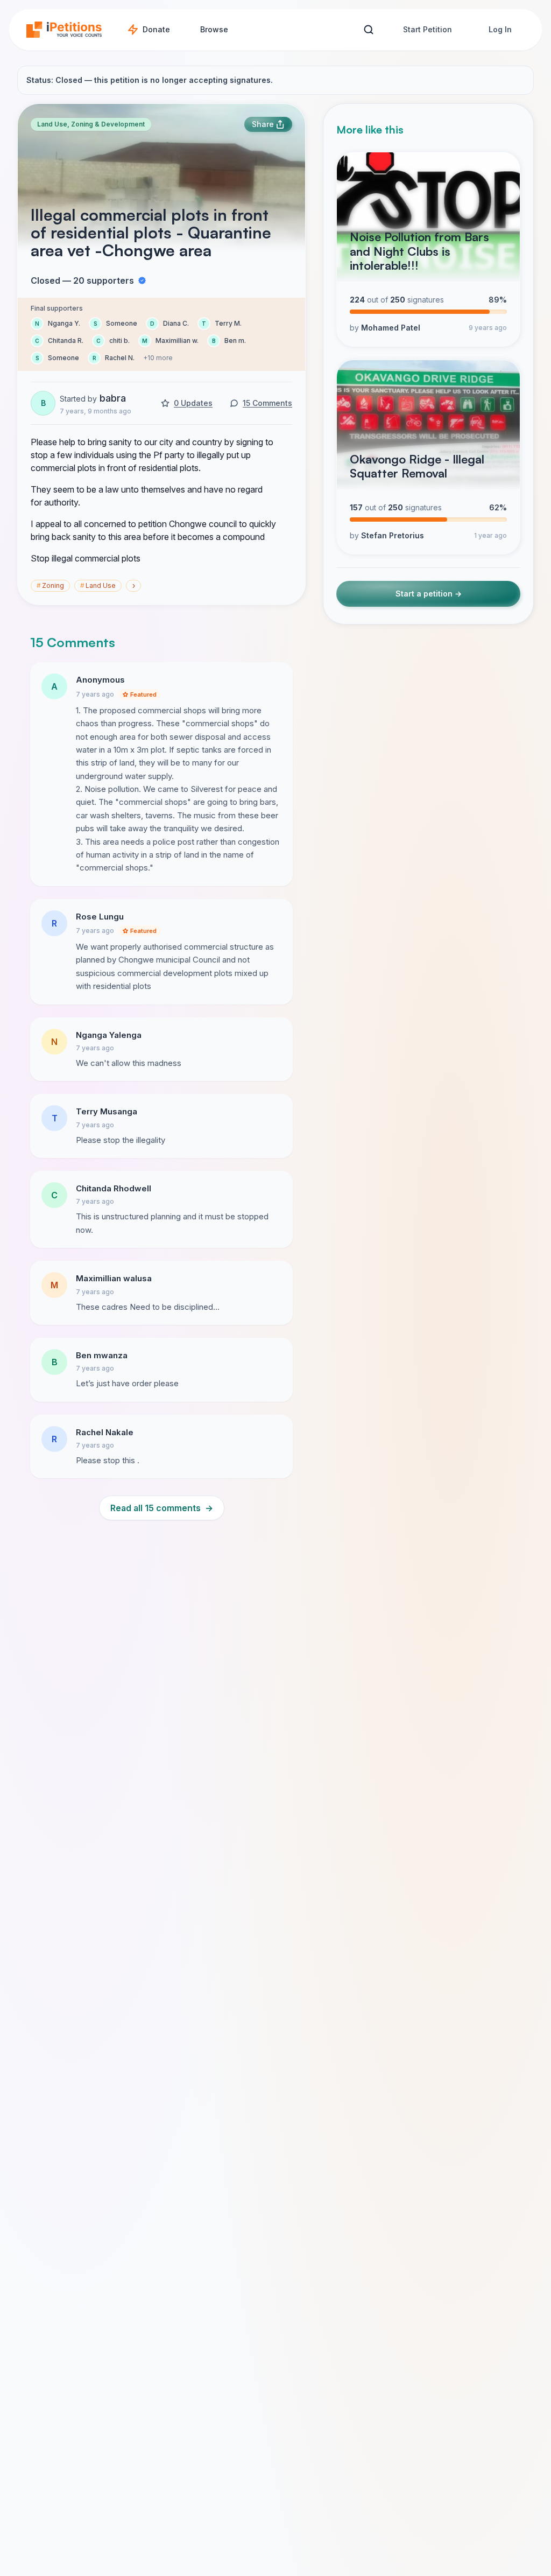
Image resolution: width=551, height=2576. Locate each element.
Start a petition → (429, 594)
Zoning (50, 585)
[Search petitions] (368, 30)
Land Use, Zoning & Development (91, 124)
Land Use (98, 585)
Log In (500, 29)
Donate (156, 29)
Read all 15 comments (162, 1508)
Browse (214, 29)
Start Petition (428, 29)
